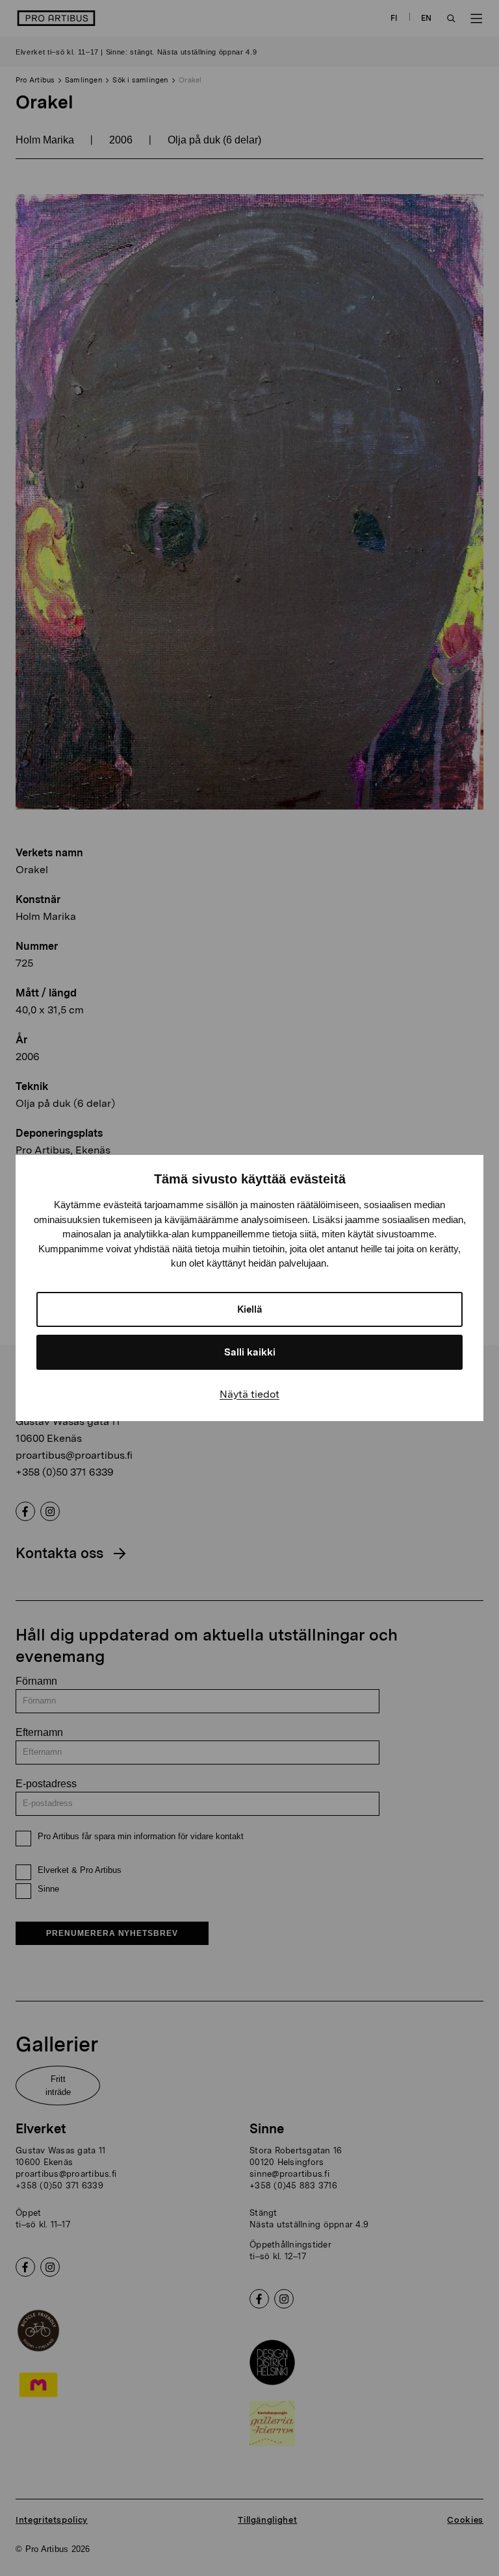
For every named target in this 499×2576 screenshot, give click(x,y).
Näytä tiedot (249, 1394)
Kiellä (250, 1309)
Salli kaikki (250, 1352)
